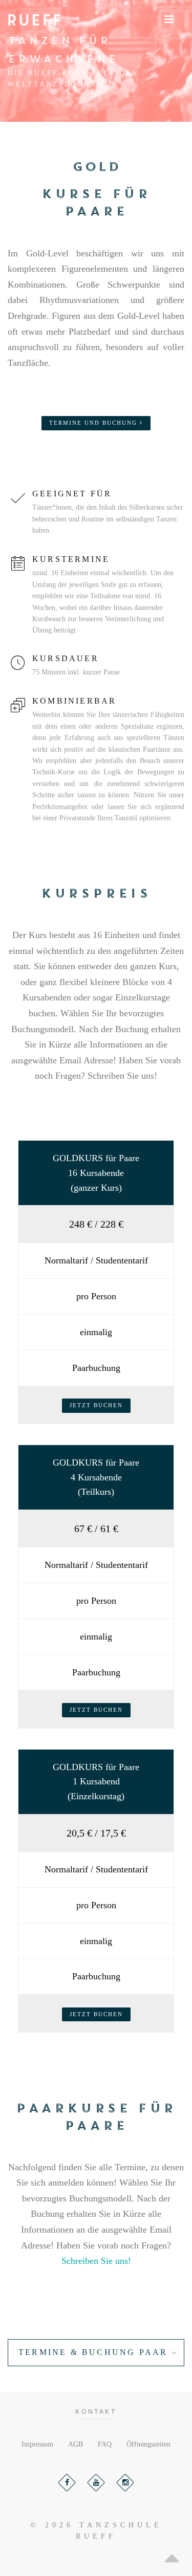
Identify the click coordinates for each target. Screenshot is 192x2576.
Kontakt (96, 2412)
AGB (76, 2444)
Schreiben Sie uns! (96, 2261)
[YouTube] (96, 2483)
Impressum (37, 2444)
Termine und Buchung (94, 423)
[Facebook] (67, 2483)
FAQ (105, 2444)
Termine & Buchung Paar (93, 2352)
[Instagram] (125, 2483)
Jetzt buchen (96, 1405)
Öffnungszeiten (148, 2444)
